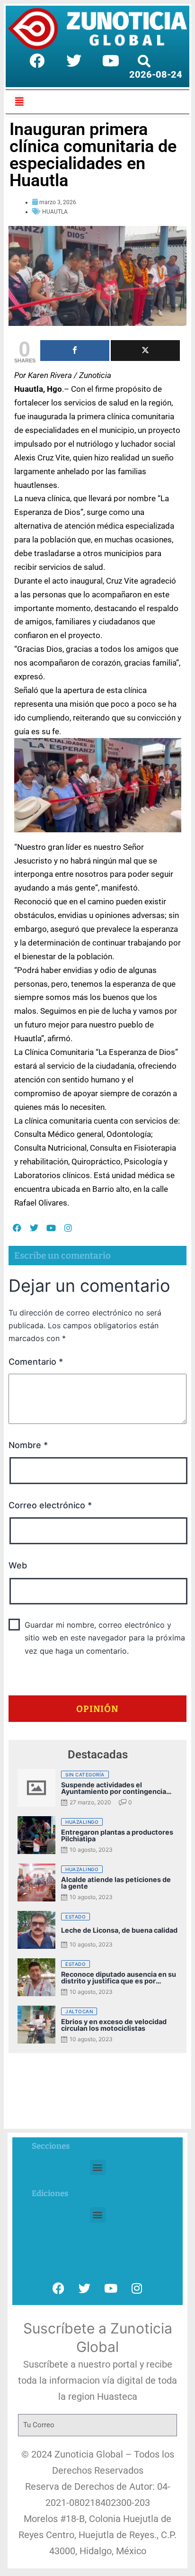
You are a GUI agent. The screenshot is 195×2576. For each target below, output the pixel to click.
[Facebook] (37, 61)
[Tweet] (145, 351)
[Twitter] (74, 61)
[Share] (75, 351)
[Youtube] (111, 61)
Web (18, 1565)
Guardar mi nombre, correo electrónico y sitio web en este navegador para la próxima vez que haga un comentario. (105, 1638)
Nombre (28, 1445)
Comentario (36, 1362)
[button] (98, 2167)
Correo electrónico (50, 1505)
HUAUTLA (55, 212)
